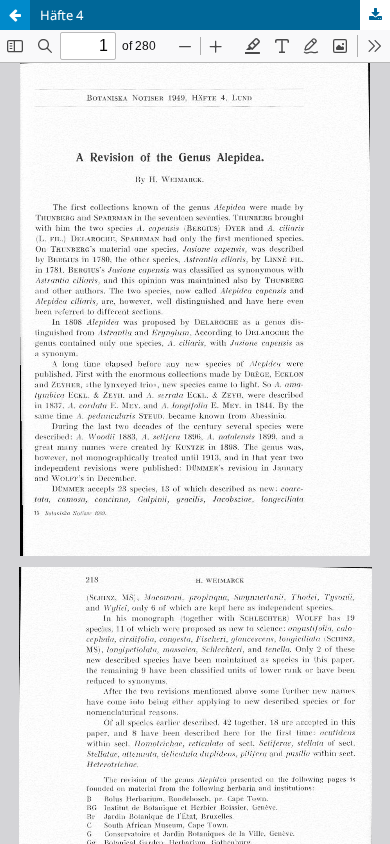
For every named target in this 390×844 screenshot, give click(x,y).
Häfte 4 (61, 15)
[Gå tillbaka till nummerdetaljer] (15, 15)
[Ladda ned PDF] (375, 15)
